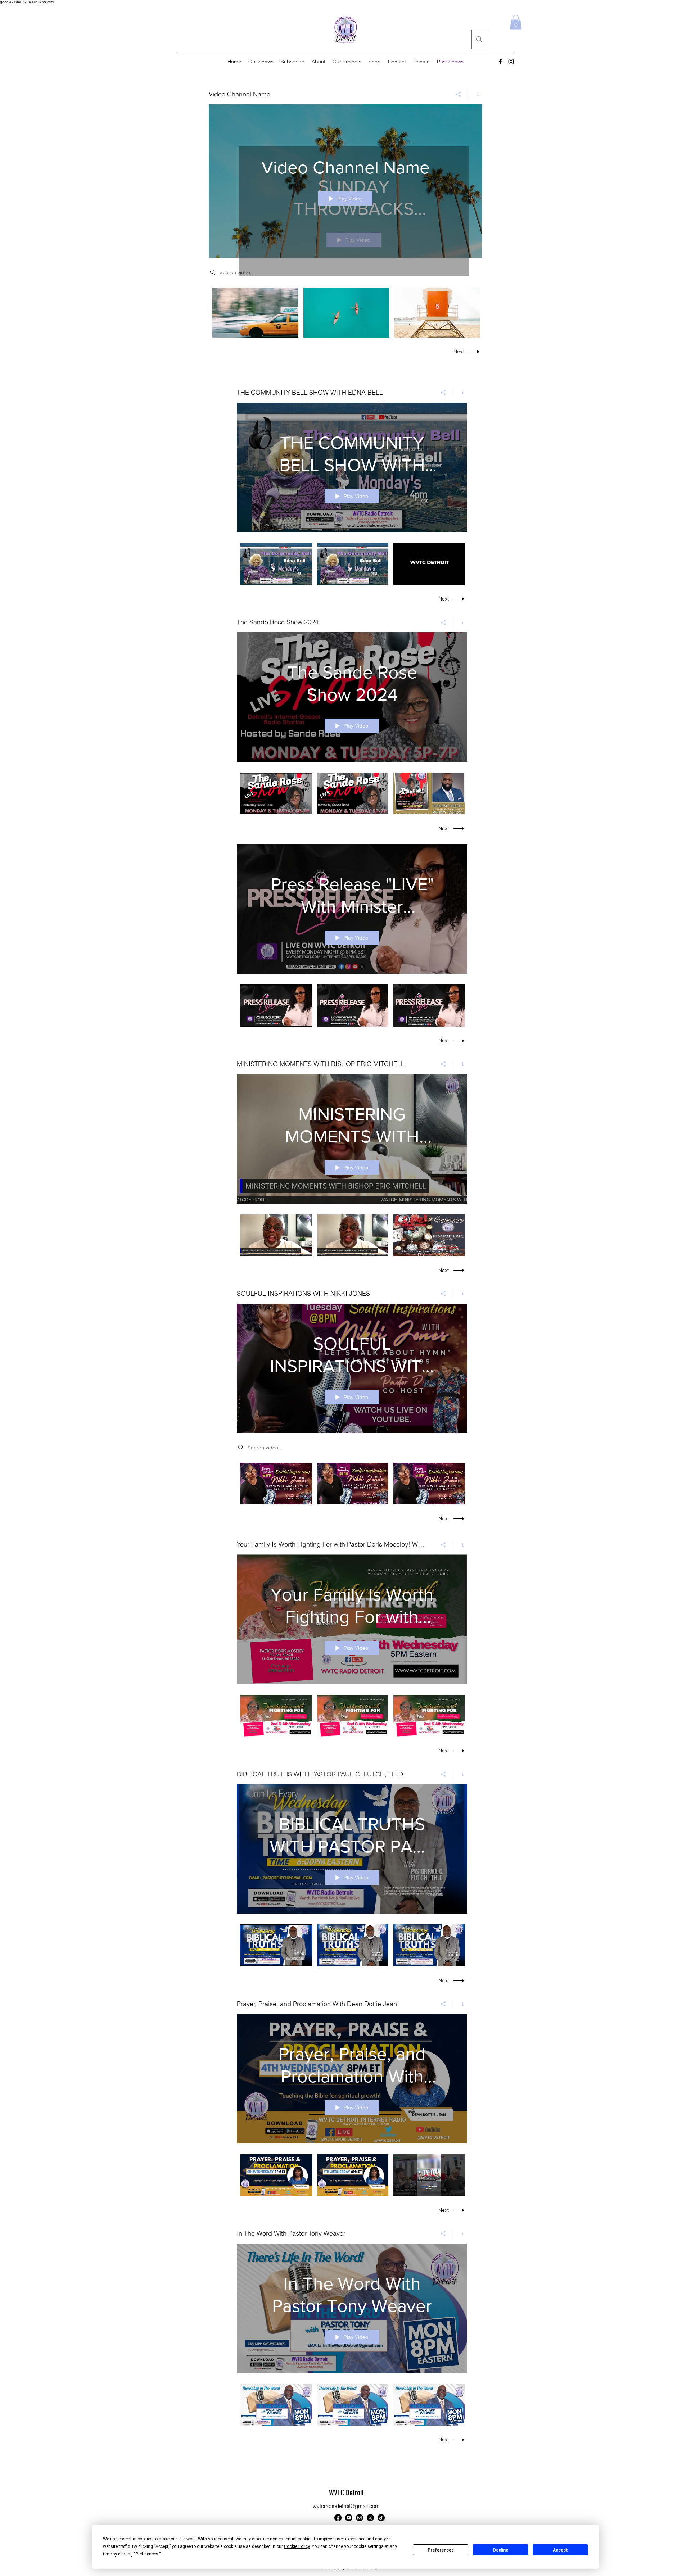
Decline (501, 2550)
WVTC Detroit (346, 2493)
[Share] (458, 94)
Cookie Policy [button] (297, 2546)
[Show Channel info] (475, 94)
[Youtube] (349, 2518)
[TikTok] (381, 2518)
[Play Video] (255, 313)
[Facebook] (500, 62)
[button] (516, 22)
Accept (560, 2550)
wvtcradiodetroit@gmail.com (346, 2506)
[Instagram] (511, 62)
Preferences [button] (147, 2554)
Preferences (441, 2550)
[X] (370, 2518)
